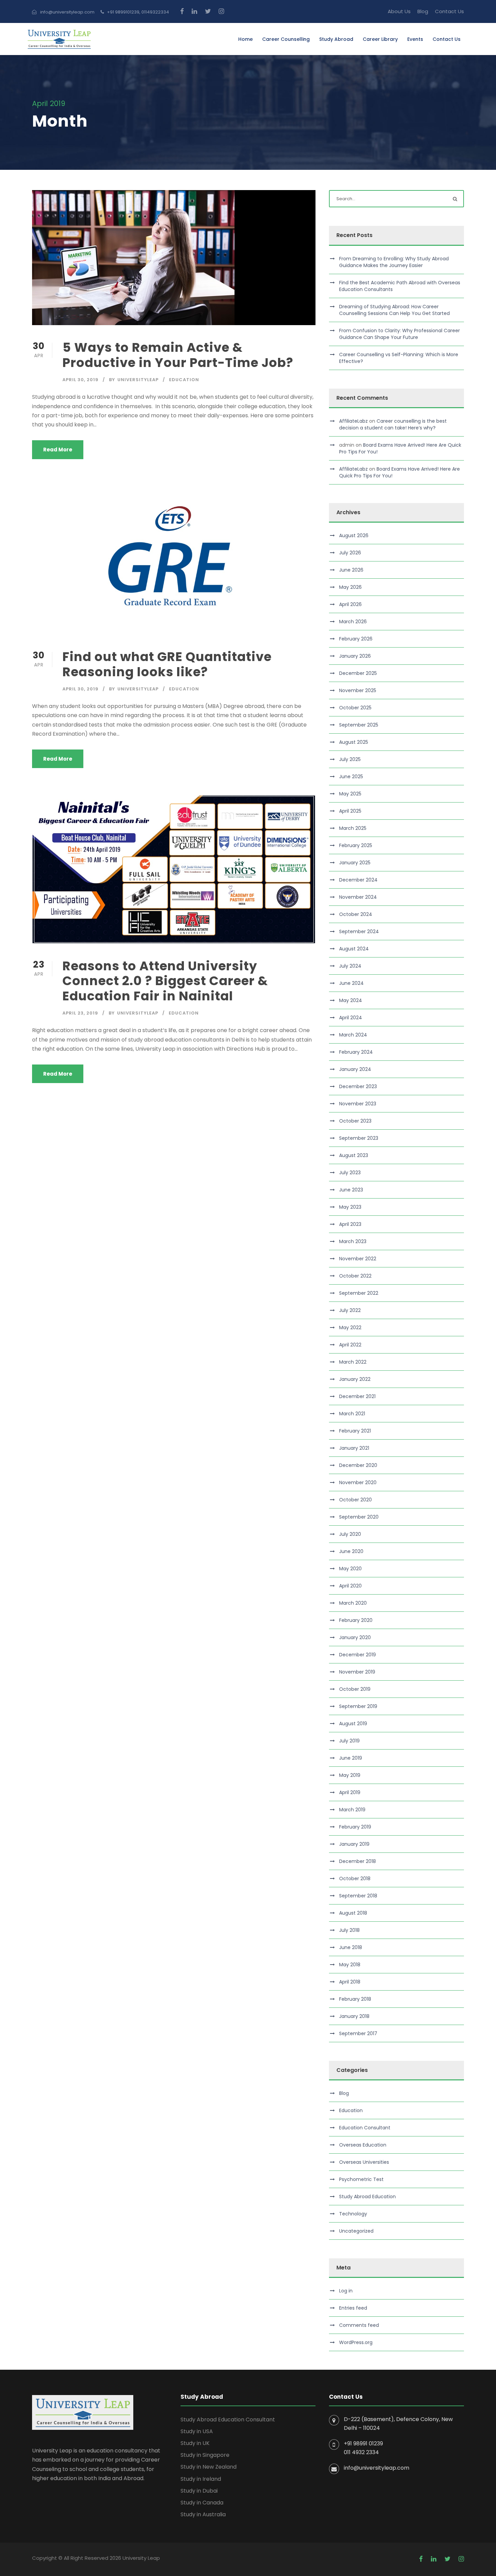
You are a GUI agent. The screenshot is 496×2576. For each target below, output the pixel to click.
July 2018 (349, 1930)
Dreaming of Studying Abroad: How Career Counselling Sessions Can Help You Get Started (394, 310)
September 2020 (359, 1517)
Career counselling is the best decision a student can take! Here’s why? (393, 424)
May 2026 (350, 587)
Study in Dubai (199, 2491)
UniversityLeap (138, 380)
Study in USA (197, 2431)
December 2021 (357, 1396)
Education (184, 380)
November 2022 (358, 1259)
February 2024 (356, 1052)
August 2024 (354, 949)
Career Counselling (286, 39)
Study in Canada (202, 2503)
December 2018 (357, 1861)
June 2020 (351, 1551)
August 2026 (354, 535)
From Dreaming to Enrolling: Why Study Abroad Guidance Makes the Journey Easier (394, 262)
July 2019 (349, 1741)
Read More (58, 450)
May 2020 (350, 1569)
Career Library (380, 39)
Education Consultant (365, 2128)
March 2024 (353, 1035)
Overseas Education (363, 2145)
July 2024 (350, 966)
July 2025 (350, 759)
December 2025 (358, 673)
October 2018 (355, 1878)
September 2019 (358, 1706)
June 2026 (351, 570)
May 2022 (350, 1328)
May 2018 (350, 1965)
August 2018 (353, 1913)
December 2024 (358, 880)
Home (245, 39)
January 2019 (354, 1844)
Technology (353, 2214)
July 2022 (350, 1310)
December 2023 (358, 1086)
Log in (346, 2291)
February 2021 (355, 1431)
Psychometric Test (361, 2179)
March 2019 (352, 1810)
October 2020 (355, 1500)
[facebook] (182, 11)
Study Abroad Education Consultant (228, 2420)
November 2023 (358, 1104)
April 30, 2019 (80, 380)
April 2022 (350, 1345)
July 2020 (350, 1534)
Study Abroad (336, 39)
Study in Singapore (205, 2455)
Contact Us (449, 11)
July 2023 (350, 1173)
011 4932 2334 (361, 2452)
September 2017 (358, 2033)
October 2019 (355, 1689)
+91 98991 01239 (363, 2443)
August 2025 (354, 742)
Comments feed (359, 2325)
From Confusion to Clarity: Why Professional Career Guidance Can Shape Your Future (399, 334)
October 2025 (355, 708)
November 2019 (357, 1672)
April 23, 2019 (80, 1013)
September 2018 (358, 1896)
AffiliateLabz (353, 421)
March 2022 (353, 1362)
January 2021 (354, 1448)
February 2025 (356, 845)
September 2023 (359, 1138)
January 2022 (355, 1379)
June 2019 (351, 1758)
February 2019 (355, 1827)
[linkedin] (194, 11)
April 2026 (350, 604)
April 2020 (350, 1586)
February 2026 (356, 639)
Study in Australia (203, 2514)
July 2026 (350, 553)
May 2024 (351, 1000)
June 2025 (351, 777)
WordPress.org (356, 2342)
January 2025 (355, 863)
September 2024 (359, 931)
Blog (423, 11)
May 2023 (350, 1207)
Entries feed (353, 2308)
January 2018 (354, 2016)
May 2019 (350, 1775)
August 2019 (353, 1724)
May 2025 (350, 794)
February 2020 (356, 1620)
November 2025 (358, 690)
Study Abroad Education (367, 2197)
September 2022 (359, 1293)
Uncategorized (356, 2231)
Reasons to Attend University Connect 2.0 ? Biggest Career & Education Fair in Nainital (165, 981)
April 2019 (350, 1792)
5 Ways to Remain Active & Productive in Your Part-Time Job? (178, 355)
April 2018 (350, 1982)
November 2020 (358, 1482)
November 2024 (358, 897)
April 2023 (350, 1224)
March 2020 (353, 1603)
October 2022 (355, 1276)
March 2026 (353, 622)
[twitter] (208, 11)
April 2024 (351, 1018)
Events (415, 39)
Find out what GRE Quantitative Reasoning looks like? (167, 664)
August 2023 (354, 1155)
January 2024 (355, 1069)
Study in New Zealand (209, 2467)
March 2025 (353, 828)
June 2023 (351, 1190)
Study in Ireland (201, 2479)
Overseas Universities (364, 2162)
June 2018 (351, 1947)
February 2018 (355, 1999)
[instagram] (221, 11)
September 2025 (359, 725)
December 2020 (358, 1465)
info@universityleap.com (377, 2468)
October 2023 (355, 1121)
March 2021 (352, 1414)
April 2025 (350, 811)
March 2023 (353, 1241)
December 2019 (357, 1655)
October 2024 (356, 914)
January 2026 (355, 656)
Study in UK (195, 2443)
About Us (399, 11)
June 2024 (351, 983)
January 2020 (355, 1637)
